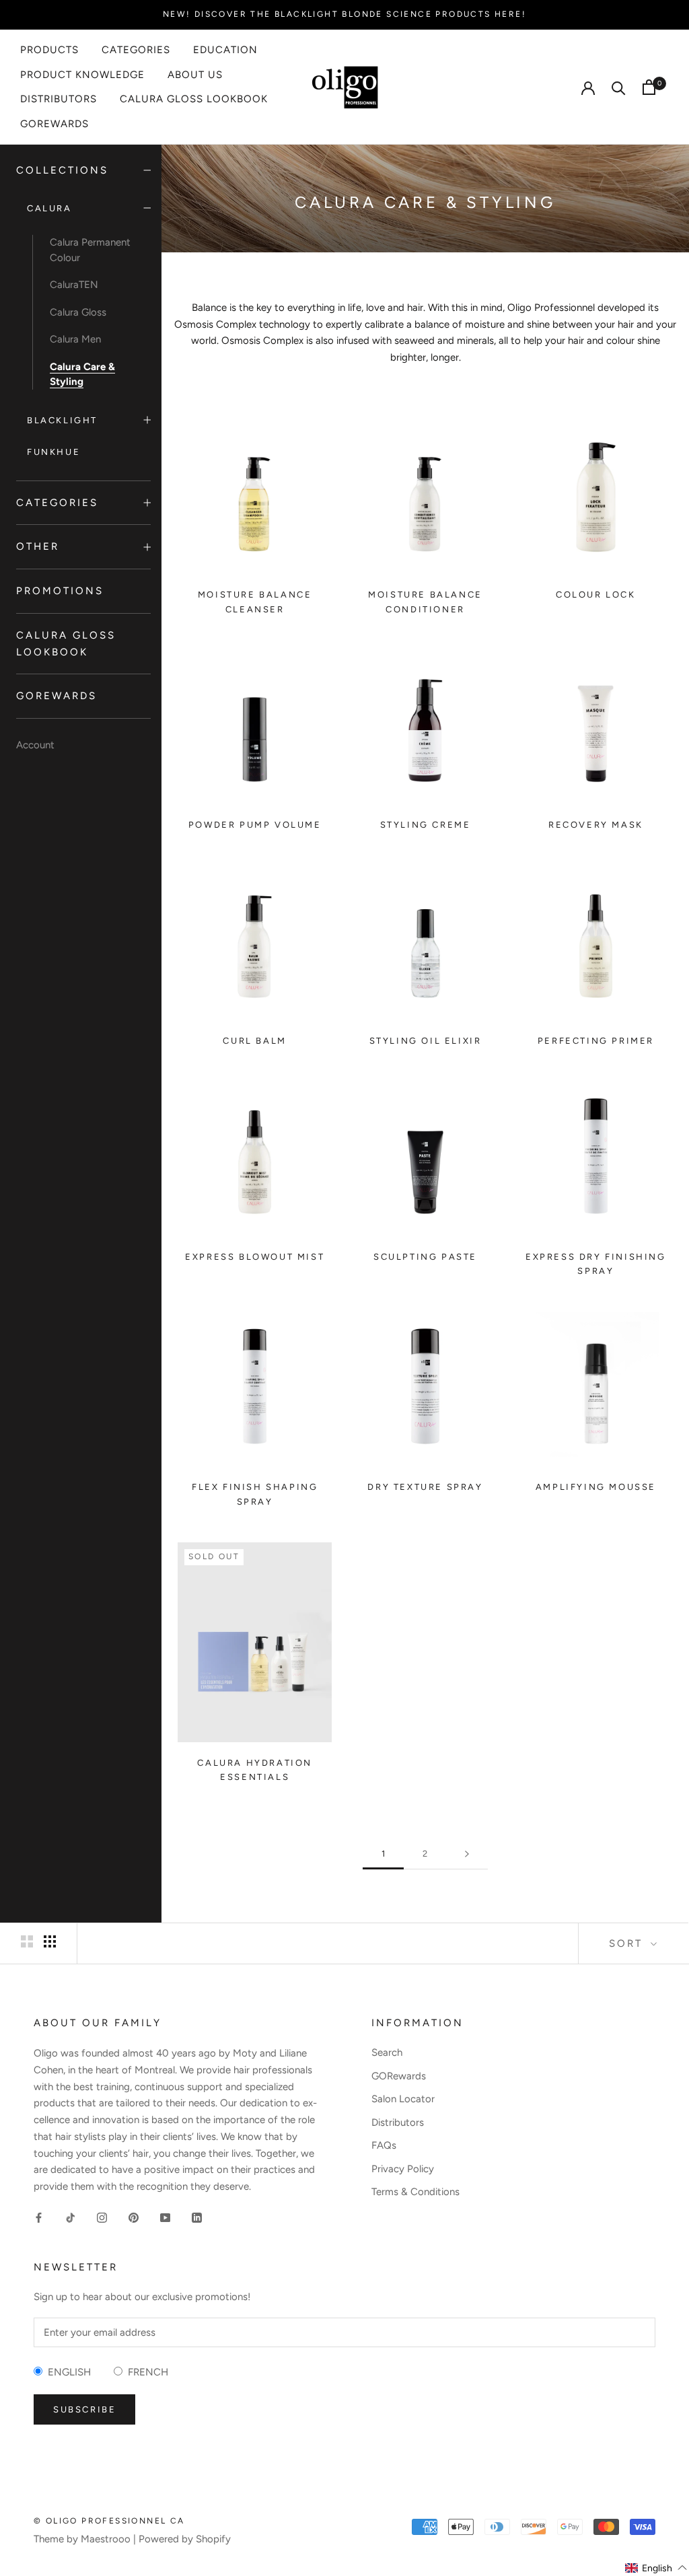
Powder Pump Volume (255, 825)
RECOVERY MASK (596, 825)
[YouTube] (165, 2217)
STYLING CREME (426, 825)
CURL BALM (254, 1041)
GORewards (55, 124)
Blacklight (62, 420)
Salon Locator (403, 2099)
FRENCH (145, 2372)
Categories (136, 50)
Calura (49, 208)
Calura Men (75, 339)
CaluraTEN (74, 285)
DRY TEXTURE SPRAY (425, 1487)
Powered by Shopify (185, 2539)
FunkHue (53, 452)
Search (387, 2052)
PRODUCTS (49, 50)
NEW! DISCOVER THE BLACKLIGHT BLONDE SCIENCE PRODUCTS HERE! (344, 14)
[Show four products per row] (50, 1941)
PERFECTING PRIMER (596, 1041)
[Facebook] (39, 2217)
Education (225, 50)
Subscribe (84, 2409)
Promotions (60, 591)
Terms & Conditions (415, 2192)
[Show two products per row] (27, 1941)
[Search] (619, 87)
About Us (195, 75)
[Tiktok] (70, 2217)
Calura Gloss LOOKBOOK (194, 99)
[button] (656, 2568)
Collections (62, 170)
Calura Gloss (78, 312)
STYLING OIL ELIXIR (426, 1041)
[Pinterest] (134, 2217)
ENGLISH (67, 2372)
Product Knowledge (82, 75)
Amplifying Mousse (596, 1487)
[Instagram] (102, 2217)
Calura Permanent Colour (90, 250)
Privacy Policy (403, 2169)
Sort (628, 1943)
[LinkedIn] (197, 2217)
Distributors (59, 99)
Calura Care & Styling (82, 374)
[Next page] (467, 1854)
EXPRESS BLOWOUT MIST (255, 1257)
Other (38, 546)
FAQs (384, 2145)
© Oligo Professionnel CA (109, 2521)
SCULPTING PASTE (425, 1257)
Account (35, 745)
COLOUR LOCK (596, 595)
